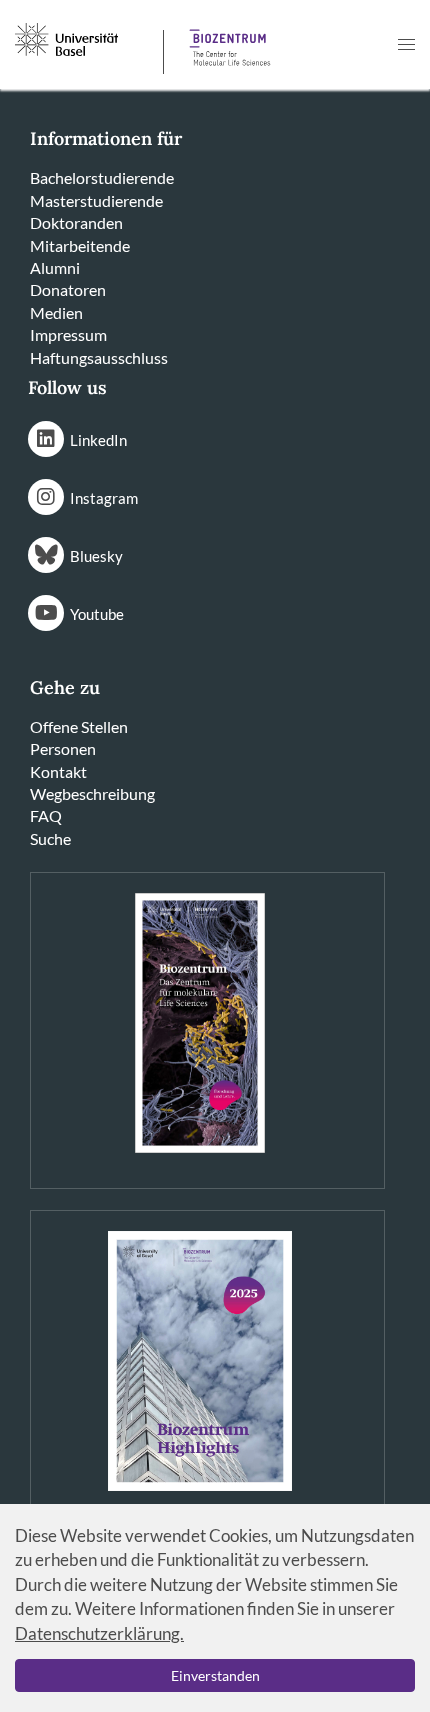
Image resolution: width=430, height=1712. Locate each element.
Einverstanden (215, 1675)
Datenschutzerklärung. (99, 1633)
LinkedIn (98, 440)
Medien (56, 312)
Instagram (104, 498)
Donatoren (68, 289)
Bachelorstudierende (102, 177)
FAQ (46, 815)
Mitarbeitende (80, 245)
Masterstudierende (96, 200)
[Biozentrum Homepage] (226, 40)
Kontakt (58, 771)
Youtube (97, 614)
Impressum (68, 334)
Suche (50, 838)
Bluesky (96, 556)
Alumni (55, 267)
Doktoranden (76, 222)
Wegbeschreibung (92, 793)
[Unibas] (87, 38)
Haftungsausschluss (99, 357)
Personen (63, 748)
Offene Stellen (79, 726)
